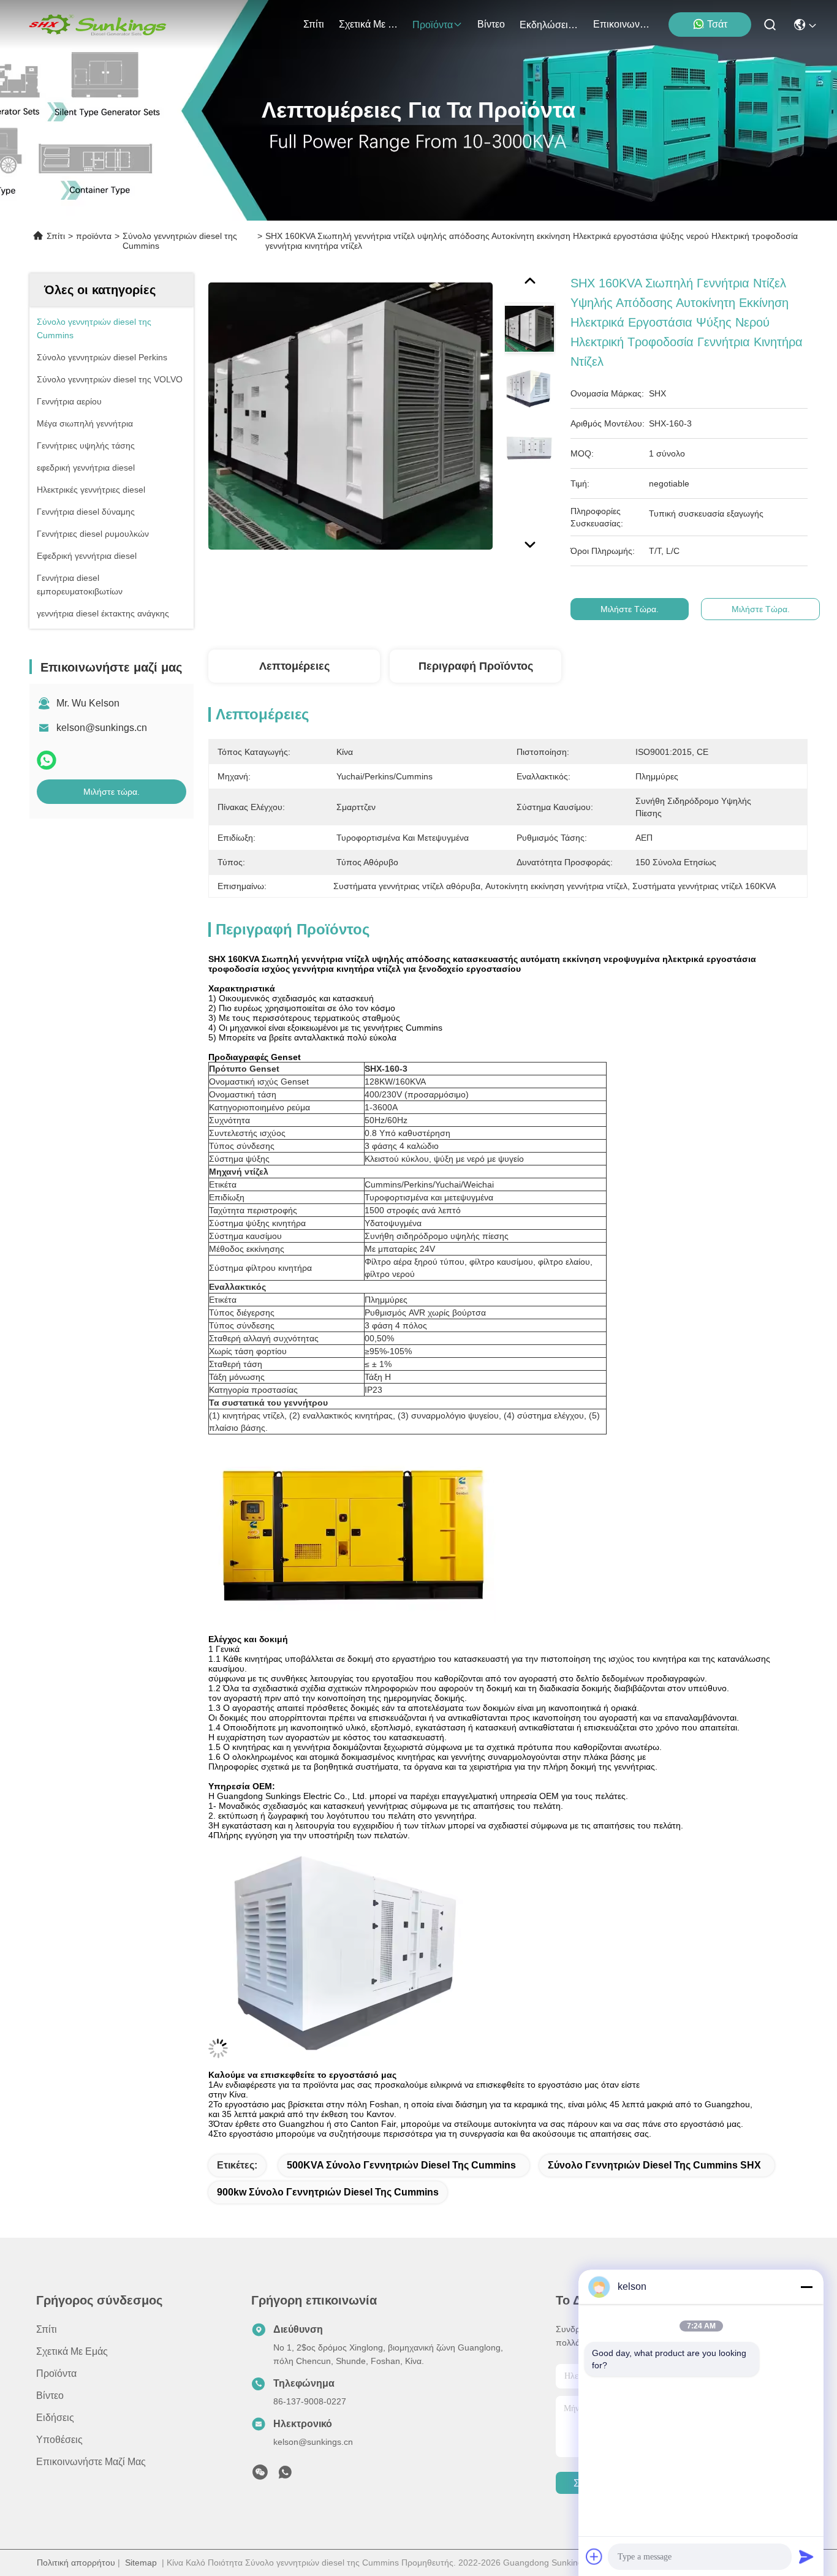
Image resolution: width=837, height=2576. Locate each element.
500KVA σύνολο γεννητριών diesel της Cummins (401, 2165)
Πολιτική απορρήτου (76, 2563)
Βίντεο (491, 24)
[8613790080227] (285, 2476)
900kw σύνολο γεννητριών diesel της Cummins (328, 2192)
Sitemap (141, 2563)
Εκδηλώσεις (546, 25)
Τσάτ (717, 24)
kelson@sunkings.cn (102, 728)
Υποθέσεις (59, 2440)
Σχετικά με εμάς (368, 24)
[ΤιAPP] (47, 760)
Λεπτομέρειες (294, 666)
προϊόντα (433, 25)
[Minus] (806, 2287)
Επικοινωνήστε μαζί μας (623, 24)
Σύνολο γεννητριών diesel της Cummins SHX (654, 2165)
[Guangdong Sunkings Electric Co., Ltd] (97, 25)
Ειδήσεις (55, 2418)
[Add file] (594, 2556)
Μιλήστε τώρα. (112, 792)
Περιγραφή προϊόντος (476, 666)
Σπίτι (314, 24)
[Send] (806, 2556)
